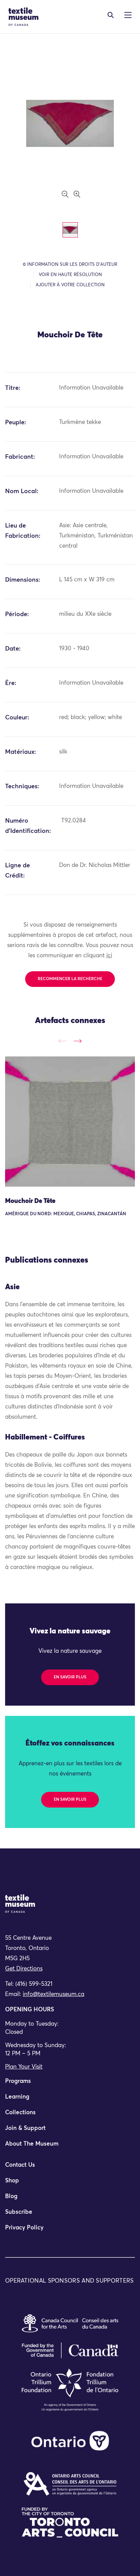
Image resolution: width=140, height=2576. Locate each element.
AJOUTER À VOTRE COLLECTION (70, 285)
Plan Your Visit (24, 2067)
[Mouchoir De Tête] (70, 1122)
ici (109, 956)
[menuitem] (70, 2084)
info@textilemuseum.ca (54, 1994)
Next (78, 1041)
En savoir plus (70, 1677)
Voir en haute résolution (70, 275)
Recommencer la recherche (70, 979)
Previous (62, 1041)
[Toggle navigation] (111, 15)
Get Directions (24, 1969)
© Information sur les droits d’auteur (70, 265)
